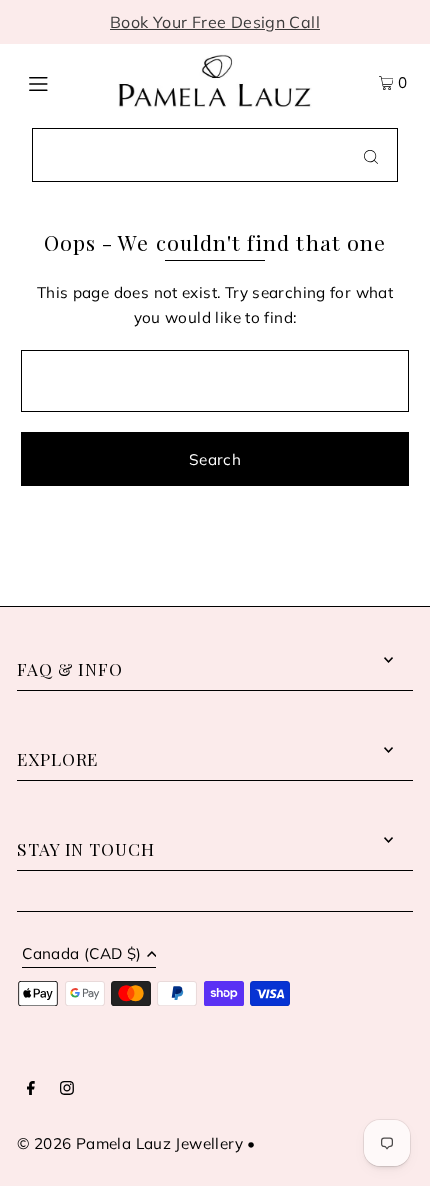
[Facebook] (31, 1089)
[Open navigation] (62, 81)
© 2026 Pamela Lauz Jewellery (130, 1143)
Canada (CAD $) (81, 954)
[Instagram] (67, 1089)
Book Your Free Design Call (215, 22)
